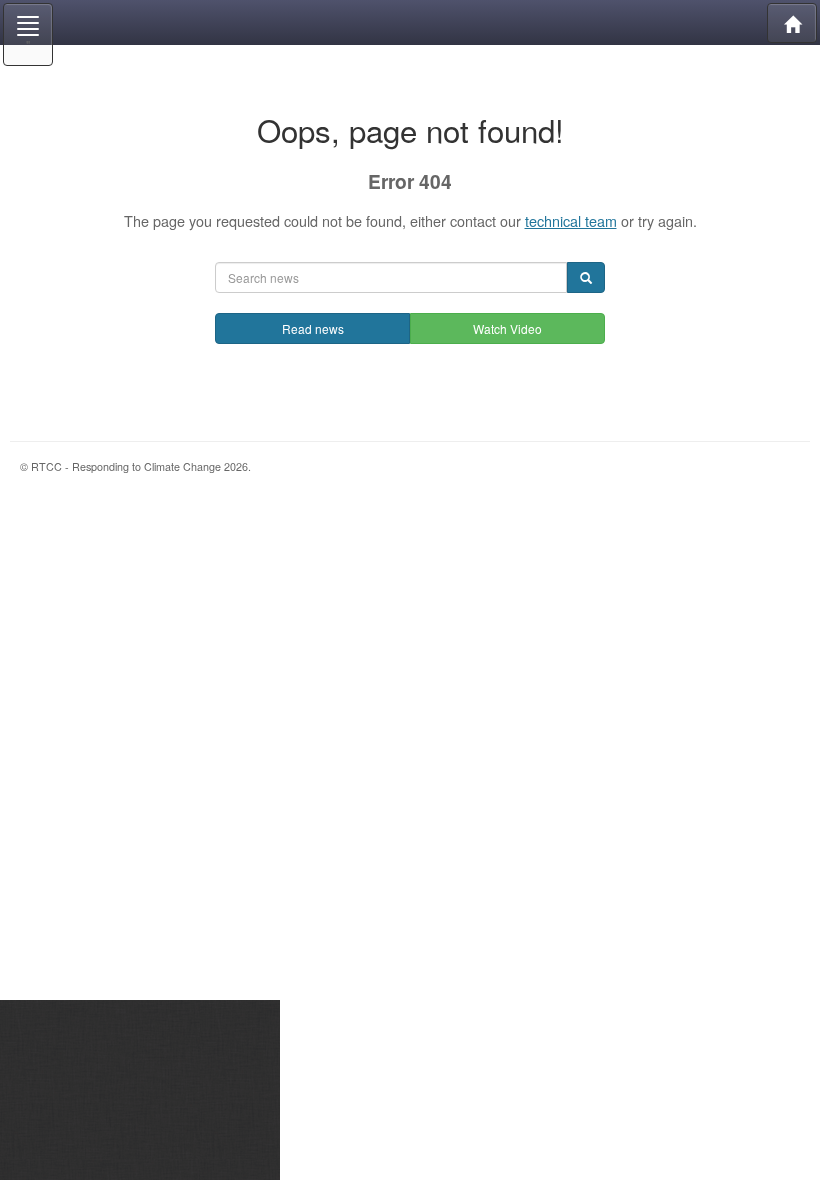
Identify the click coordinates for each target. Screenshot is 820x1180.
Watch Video (507, 328)
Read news (313, 328)
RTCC (410, 22)
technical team (571, 220)
